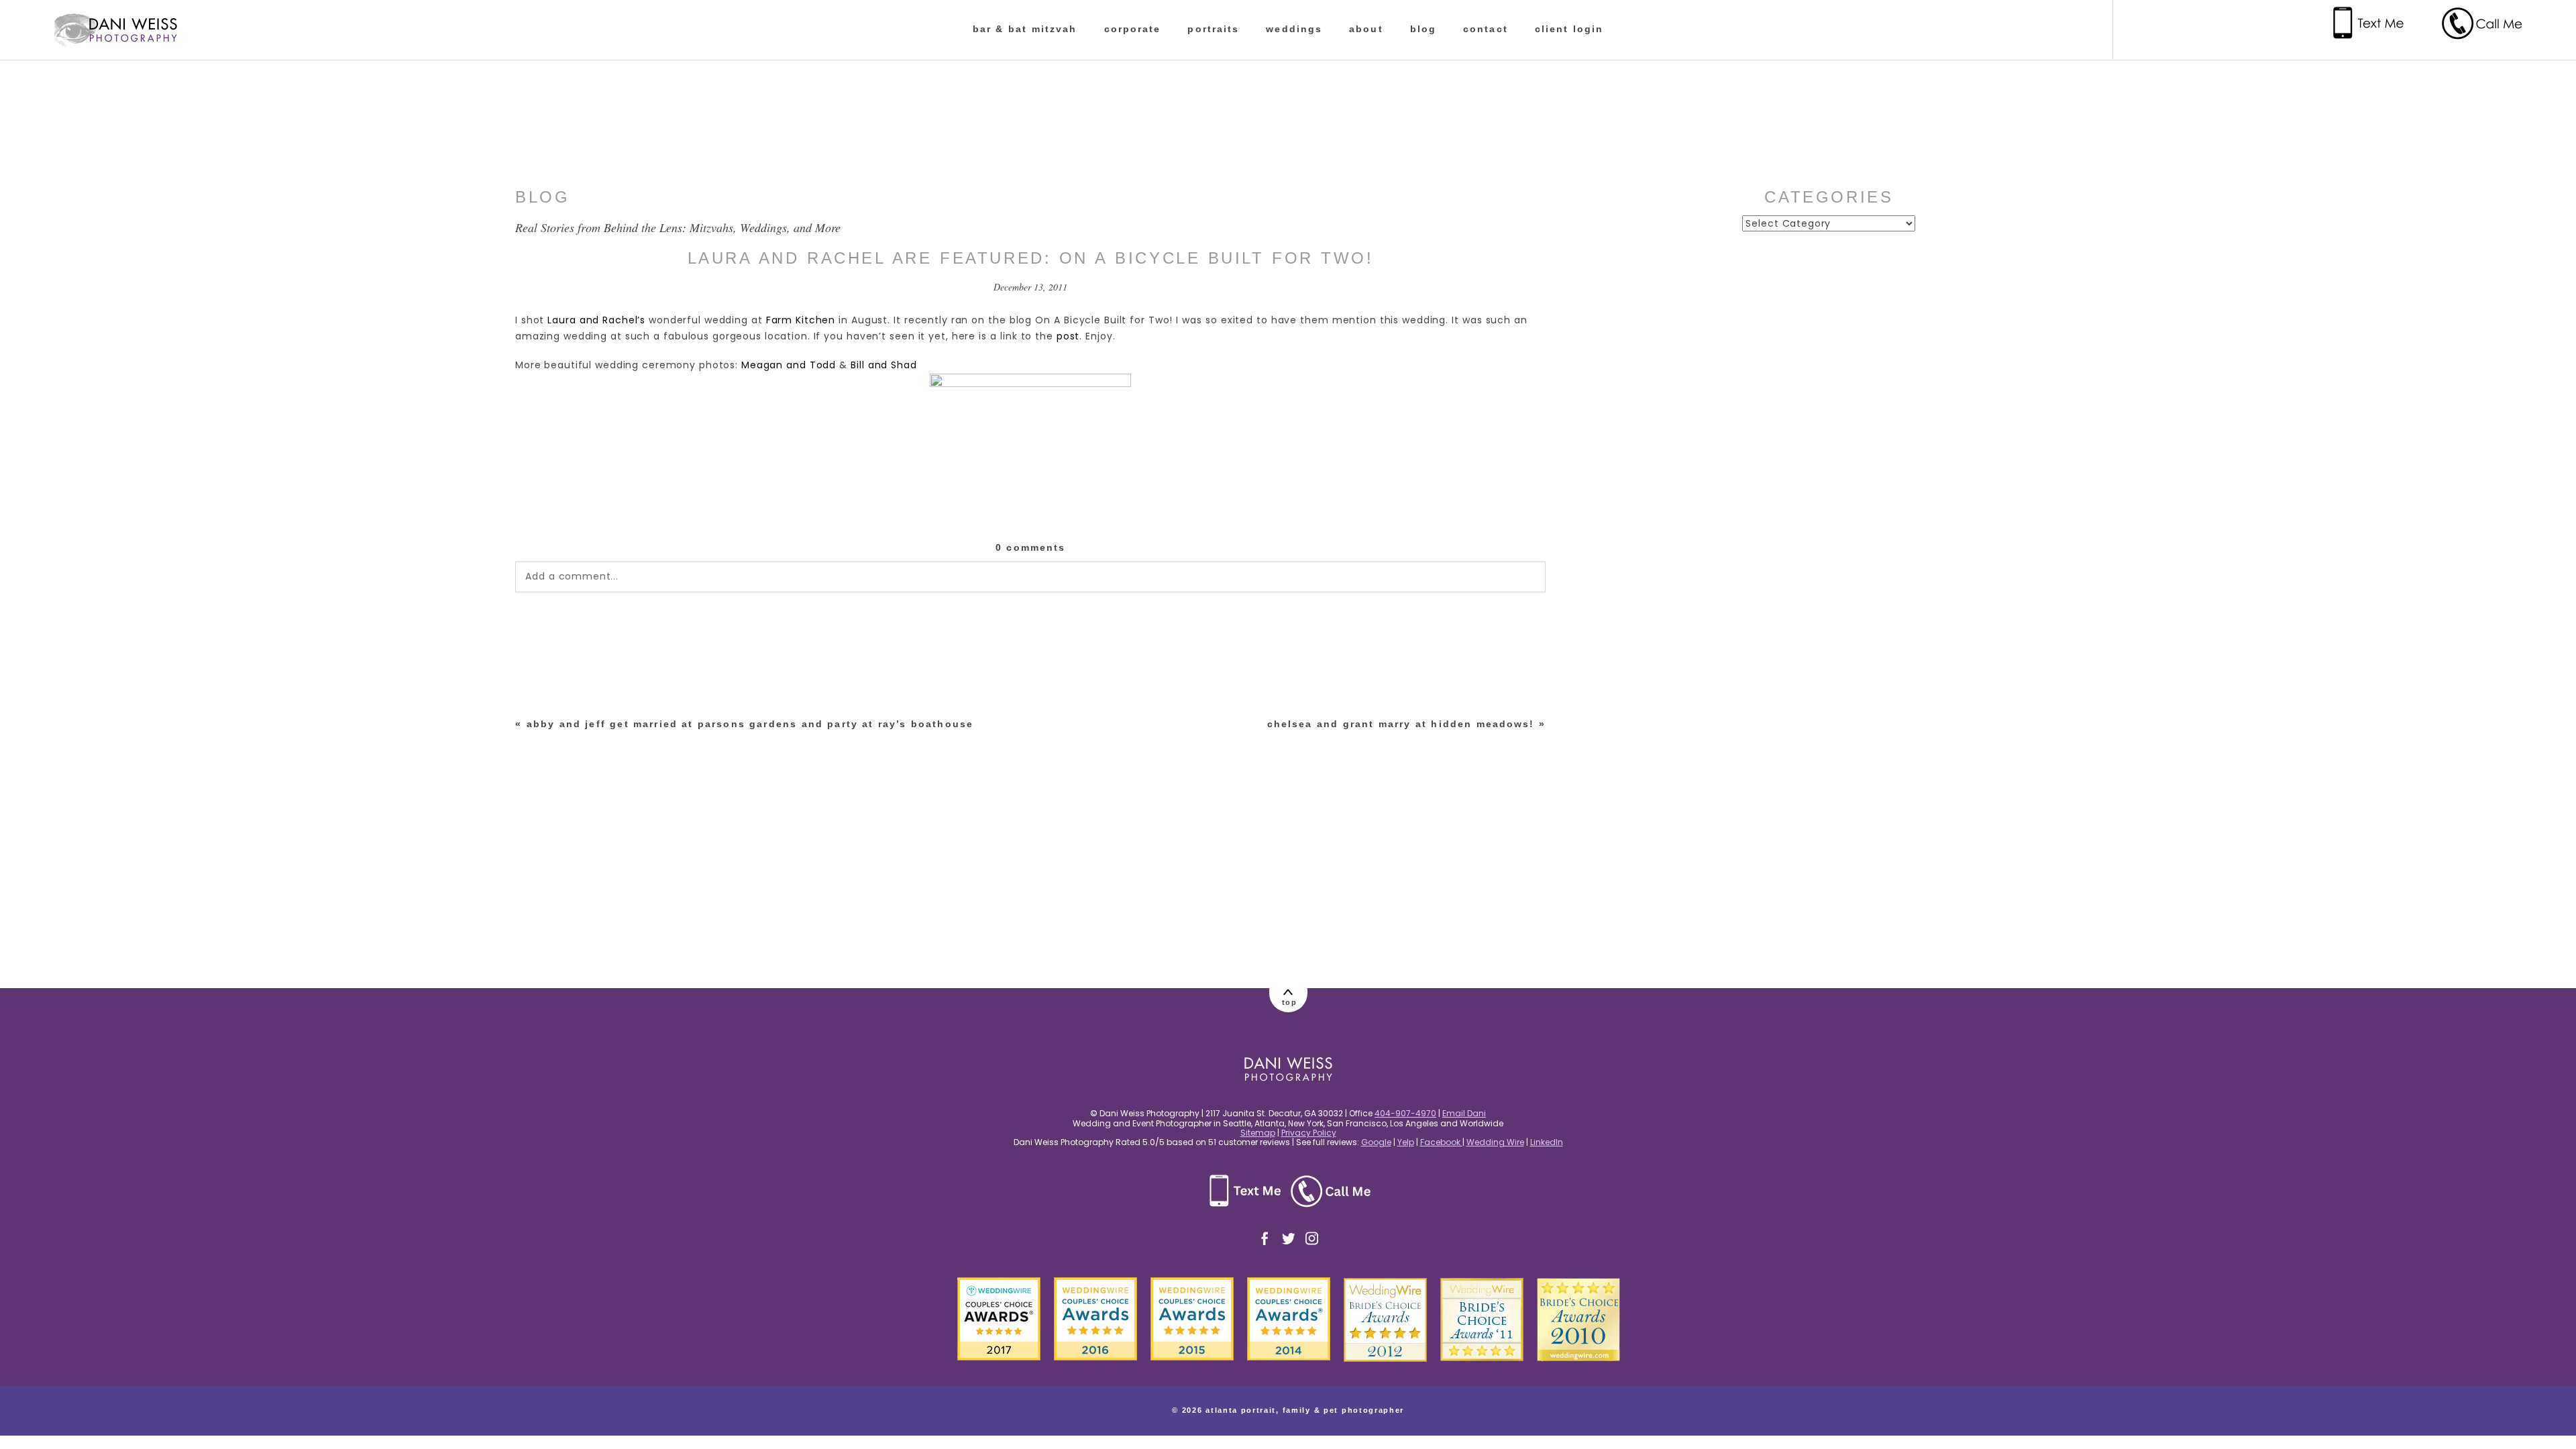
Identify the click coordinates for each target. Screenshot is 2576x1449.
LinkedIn (1547, 1142)
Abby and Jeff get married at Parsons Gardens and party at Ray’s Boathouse (750, 724)
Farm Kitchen (801, 320)
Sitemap (1258, 1133)
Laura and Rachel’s (596, 320)
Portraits (1213, 29)
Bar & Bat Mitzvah (1025, 29)
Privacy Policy (1309, 1133)
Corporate (1133, 29)
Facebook (1441, 1142)
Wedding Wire (1495, 1142)
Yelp (1406, 1142)
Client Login (1569, 29)
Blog (1423, 29)
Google (1376, 1142)
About (1366, 29)
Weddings (1294, 29)
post (1068, 336)
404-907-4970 (1405, 1113)
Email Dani (1464, 1113)
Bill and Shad (883, 365)
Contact (1486, 29)
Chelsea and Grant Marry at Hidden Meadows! (1401, 724)
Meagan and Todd (789, 365)
